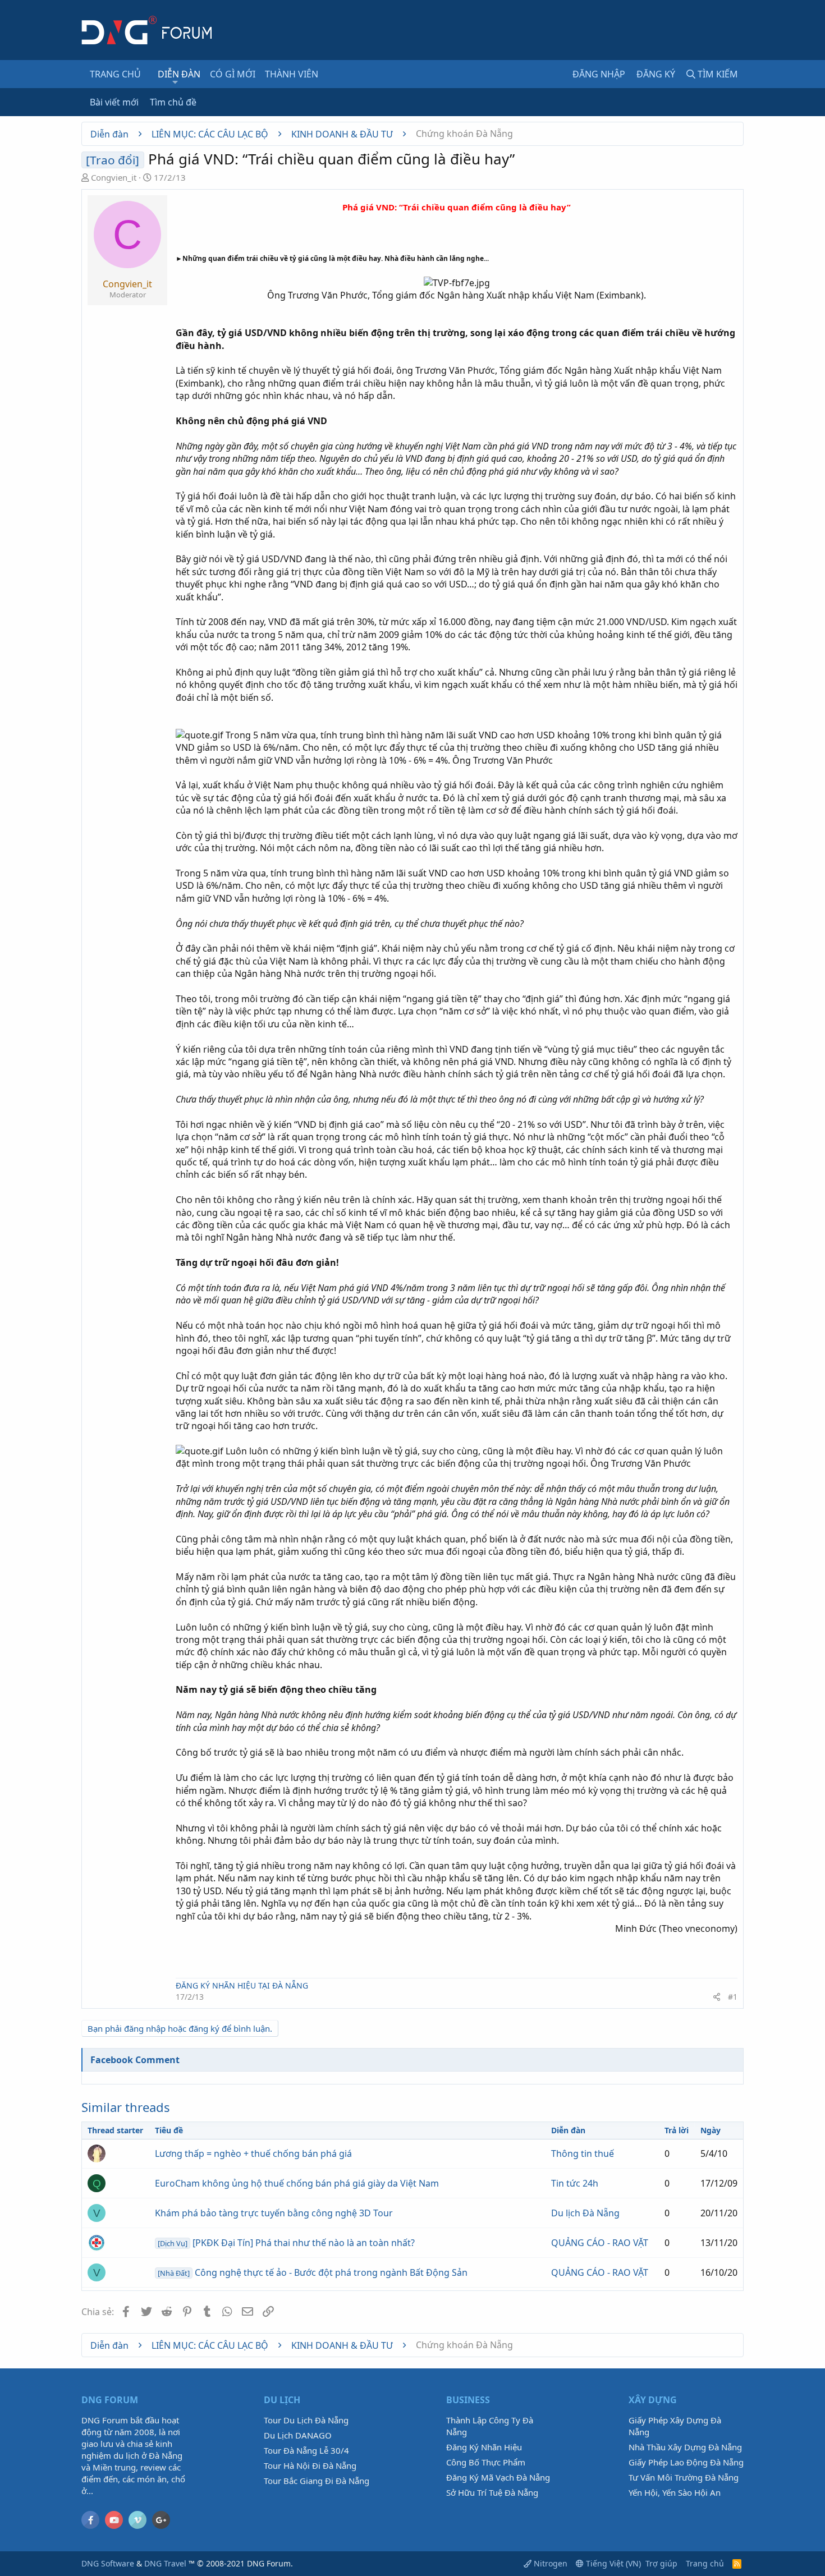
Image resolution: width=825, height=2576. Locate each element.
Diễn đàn (179, 74)
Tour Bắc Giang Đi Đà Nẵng (317, 2481)
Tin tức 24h (575, 2183)
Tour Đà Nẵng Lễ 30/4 (306, 2450)
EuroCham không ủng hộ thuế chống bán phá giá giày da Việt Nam (297, 2183)
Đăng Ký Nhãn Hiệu (484, 2447)
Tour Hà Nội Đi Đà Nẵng (310, 2465)
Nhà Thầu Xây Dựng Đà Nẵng (685, 2447)
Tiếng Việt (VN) (612, 2563)
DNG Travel (165, 2563)
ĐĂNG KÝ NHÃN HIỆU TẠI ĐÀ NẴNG (242, 1985)
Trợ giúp (661, 2563)
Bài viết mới (114, 102)
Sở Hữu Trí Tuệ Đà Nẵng (492, 2492)
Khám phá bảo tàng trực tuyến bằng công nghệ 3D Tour (274, 2213)
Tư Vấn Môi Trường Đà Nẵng (684, 2477)
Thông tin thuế (583, 2153)
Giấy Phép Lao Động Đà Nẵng (686, 2462)
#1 (733, 1997)
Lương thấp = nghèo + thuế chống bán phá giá (253, 2153)
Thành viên (292, 74)
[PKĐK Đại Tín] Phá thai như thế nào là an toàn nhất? (286, 2243)
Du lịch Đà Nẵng (585, 2213)
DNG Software (108, 2563)
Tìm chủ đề (173, 102)
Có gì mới (233, 74)
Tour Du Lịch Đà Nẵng (306, 2420)
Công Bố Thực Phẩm (486, 2462)
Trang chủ (115, 74)
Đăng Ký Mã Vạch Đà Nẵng (498, 2477)
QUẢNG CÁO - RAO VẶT (600, 2243)
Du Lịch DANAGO (298, 2435)
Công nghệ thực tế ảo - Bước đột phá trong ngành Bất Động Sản (313, 2272)
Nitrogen (549, 2563)
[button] (175, 82)
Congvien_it (114, 177)
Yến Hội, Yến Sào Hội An (675, 2492)
